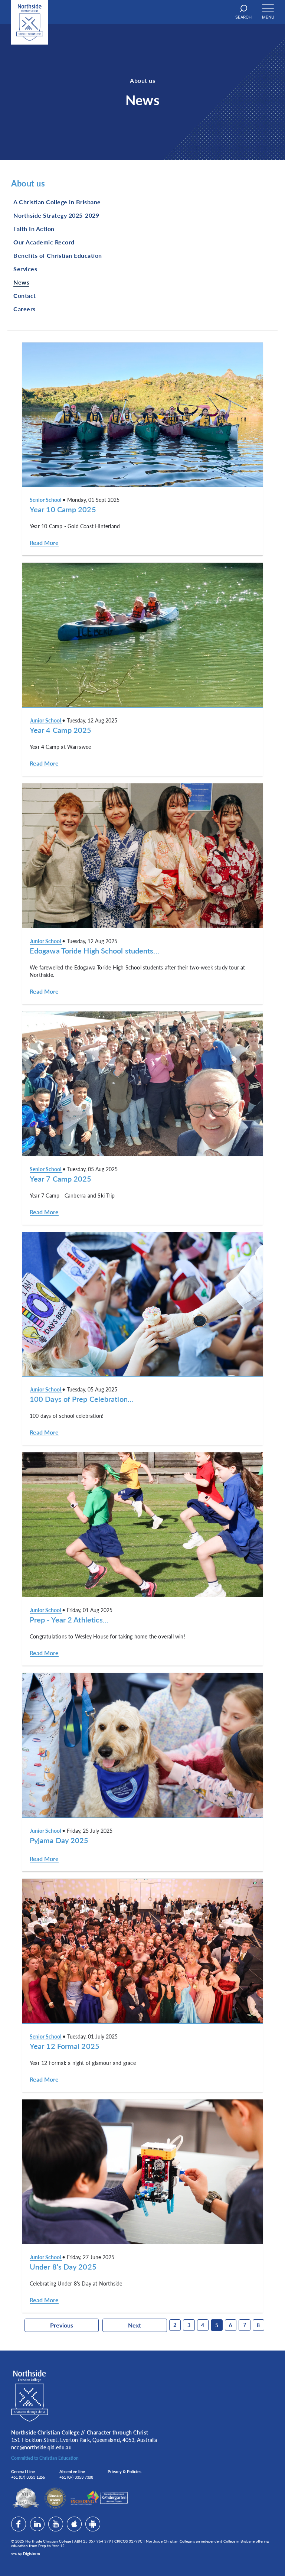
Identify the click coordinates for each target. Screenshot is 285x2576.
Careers (24, 309)
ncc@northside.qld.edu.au (41, 2447)
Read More (44, 543)
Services (25, 269)
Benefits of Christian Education (58, 255)
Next (135, 2325)
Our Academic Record (44, 242)
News (21, 282)
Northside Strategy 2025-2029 (56, 215)
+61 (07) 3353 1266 (28, 2477)
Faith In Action (34, 229)
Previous (62, 2325)
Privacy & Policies (125, 2471)
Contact (25, 295)
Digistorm (31, 2554)
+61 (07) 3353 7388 (76, 2477)
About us (28, 183)
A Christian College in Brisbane (57, 202)
